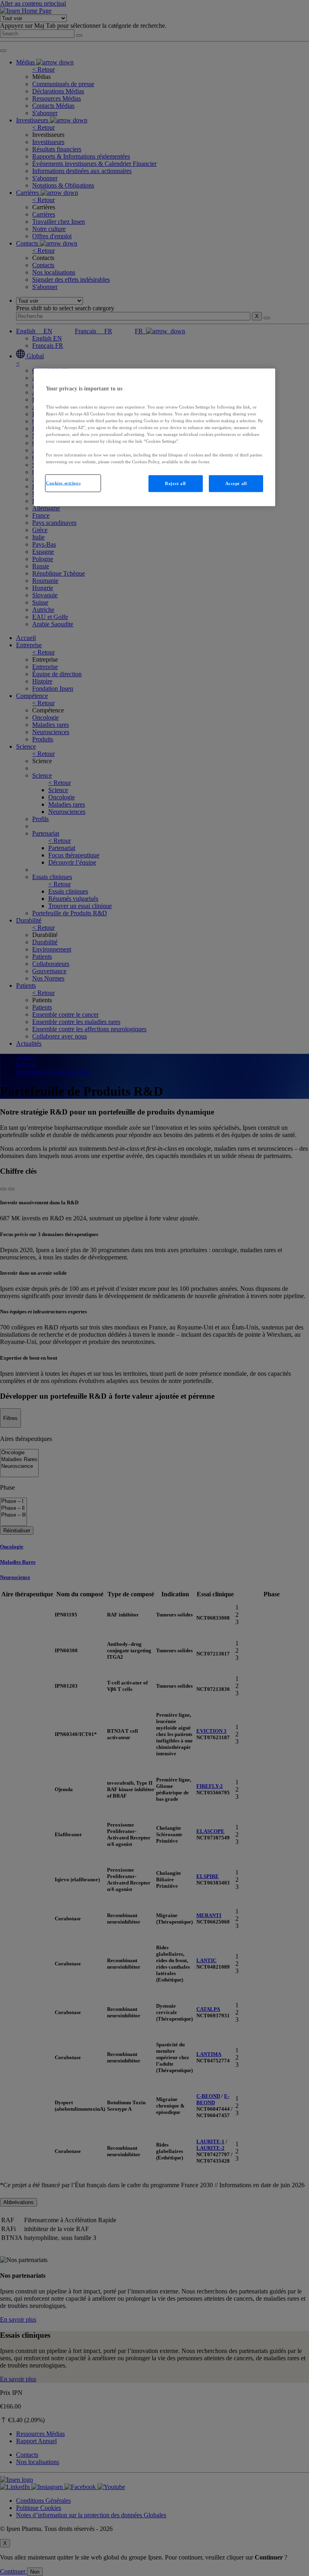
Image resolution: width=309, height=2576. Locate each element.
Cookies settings (63, 483)
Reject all (175, 483)
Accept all (236, 483)
